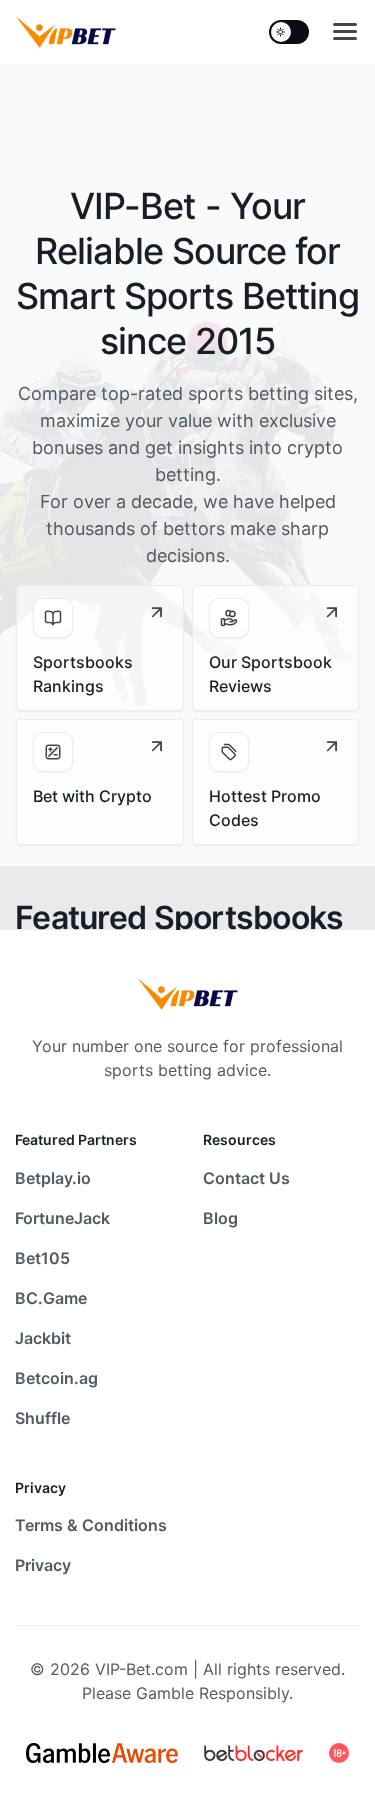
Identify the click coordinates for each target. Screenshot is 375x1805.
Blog (220, 1218)
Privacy (43, 1565)
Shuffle (42, 1418)
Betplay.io (53, 1178)
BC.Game (51, 1298)
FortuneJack (62, 1218)
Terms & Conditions (91, 1525)
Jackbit (43, 1338)
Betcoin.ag (56, 1378)
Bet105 (42, 1258)
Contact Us (246, 1178)
